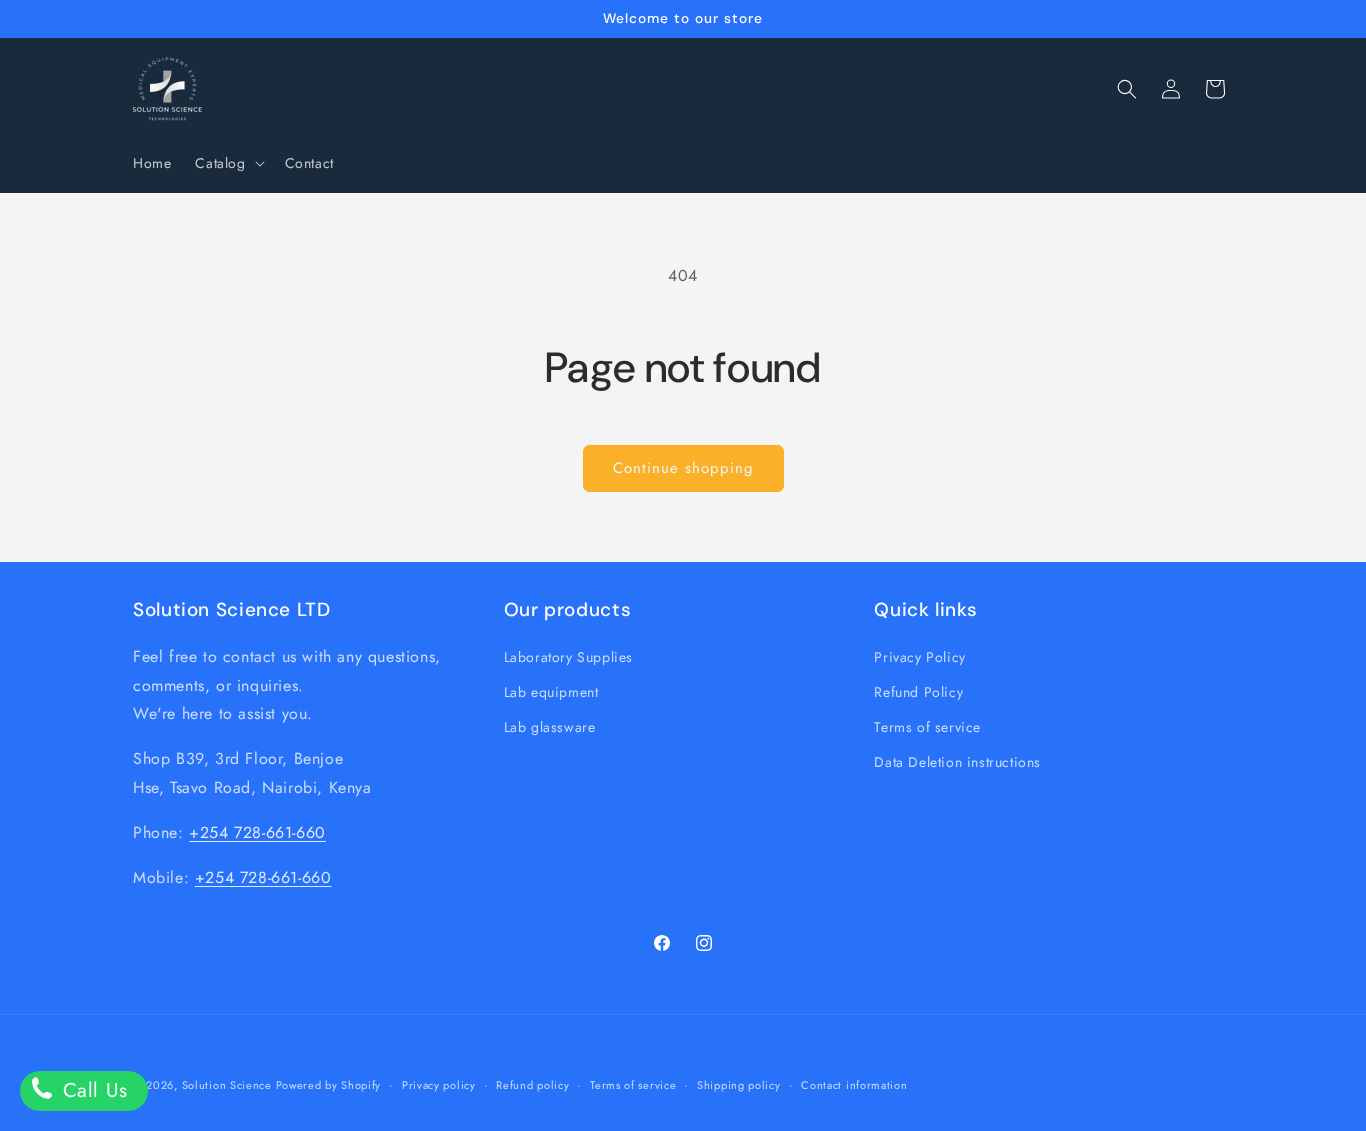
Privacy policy (439, 1084)
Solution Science (229, 1085)
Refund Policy (918, 691)
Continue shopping (683, 468)
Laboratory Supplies (568, 656)
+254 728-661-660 (257, 831)
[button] (227, 163)
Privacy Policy (919, 656)
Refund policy (532, 1084)
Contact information (854, 1084)
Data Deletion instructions (957, 762)
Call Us (92, 1090)
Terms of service (927, 726)
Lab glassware (550, 726)
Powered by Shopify (329, 1085)
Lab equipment (551, 691)
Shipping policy (739, 1084)
